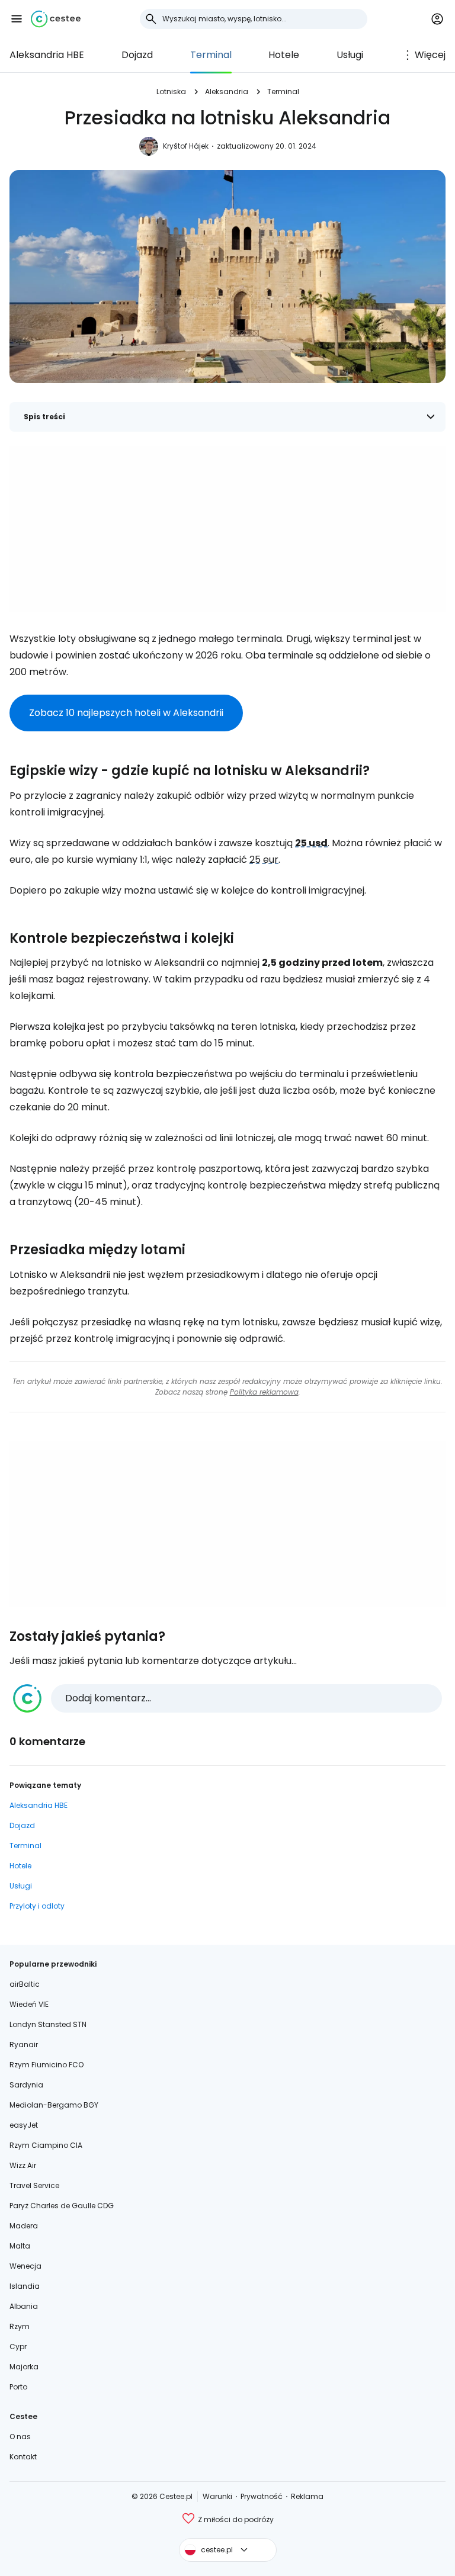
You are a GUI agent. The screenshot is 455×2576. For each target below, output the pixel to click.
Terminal (211, 55)
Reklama (307, 2496)
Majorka (24, 2367)
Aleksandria (227, 91)
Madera (24, 2226)
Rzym (20, 2326)
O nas (20, 2437)
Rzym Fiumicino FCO (47, 2065)
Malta (20, 2246)
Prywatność (262, 2496)
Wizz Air (23, 2165)
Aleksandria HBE (47, 55)
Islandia (25, 2286)
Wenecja (25, 2266)
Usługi (350, 55)
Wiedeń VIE (29, 2004)
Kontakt (23, 2457)
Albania (24, 2306)
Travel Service (34, 2185)
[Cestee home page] (56, 19)
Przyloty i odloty (37, 1906)
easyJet (24, 2125)
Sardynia (26, 2085)
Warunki (217, 2496)
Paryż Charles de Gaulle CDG (62, 2206)
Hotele (284, 55)
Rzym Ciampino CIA (46, 2145)
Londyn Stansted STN (48, 2024)
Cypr (18, 2347)
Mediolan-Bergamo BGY (54, 2105)
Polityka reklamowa (264, 1392)
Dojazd (137, 55)
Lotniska (171, 91)
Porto (18, 2387)
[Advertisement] (227, 529)
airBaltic (25, 1984)
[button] (17, 19)
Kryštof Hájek (186, 146)
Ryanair (24, 2045)
